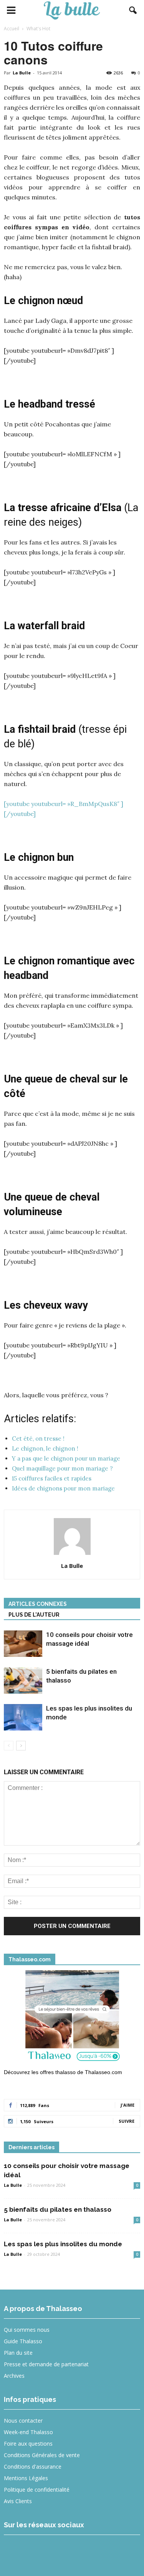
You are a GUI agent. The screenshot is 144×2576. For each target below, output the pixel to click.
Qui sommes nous (27, 2330)
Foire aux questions (28, 2444)
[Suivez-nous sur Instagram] (43, 2551)
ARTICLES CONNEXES (38, 1604)
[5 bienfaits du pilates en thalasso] (23, 1680)
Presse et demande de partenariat (46, 2364)
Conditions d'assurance (33, 2467)
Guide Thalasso (23, 2341)
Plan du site (18, 2353)
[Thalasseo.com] (72, 2018)
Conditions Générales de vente (42, 2455)
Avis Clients (18, 2501)
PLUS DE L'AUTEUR (34, 1615)
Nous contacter (23, 2421)
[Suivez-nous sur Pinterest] (71, 2551)
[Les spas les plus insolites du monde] (23, 1717)
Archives (14, 2376)
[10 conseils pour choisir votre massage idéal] (23, 1644)
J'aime (127, 2105)
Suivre (127, 2121)
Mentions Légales (26, 2478)
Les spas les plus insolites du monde (63, 2244)
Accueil (12, 29)
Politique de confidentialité (37, 2490)
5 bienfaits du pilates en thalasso (58, 2209)
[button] (133, 10)
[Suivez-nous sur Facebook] (15, 2551)
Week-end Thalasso (28, 2432)
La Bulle (22, 73)
